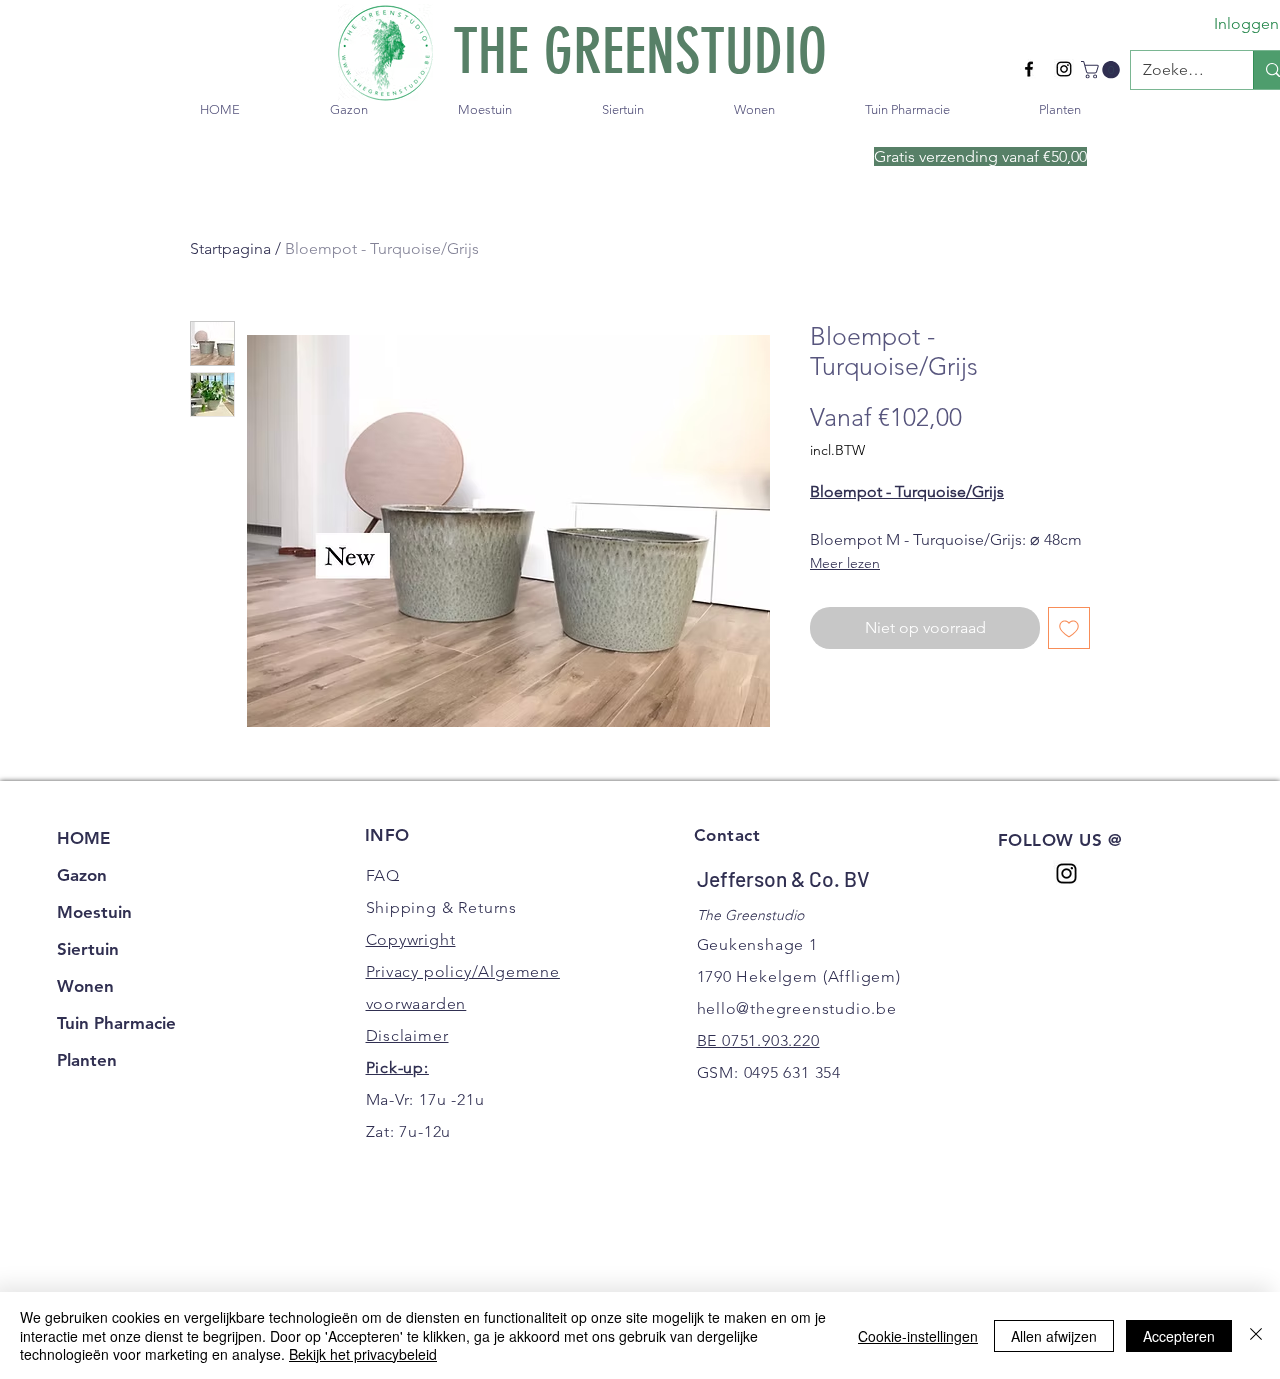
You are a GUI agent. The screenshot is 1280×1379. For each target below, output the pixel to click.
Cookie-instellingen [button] (918, 1336)
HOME (83, 838)
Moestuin (94, 912)
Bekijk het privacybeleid (363, 1354)
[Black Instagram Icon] (1064, 69)
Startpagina (230, 248)
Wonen (85, 986)
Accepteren (1179, 1336)
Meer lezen (845, 563)
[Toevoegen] (1069, 628)
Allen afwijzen (1054, 1336)
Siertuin (88, 949)
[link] (1102, 70)
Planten (87, 1060)
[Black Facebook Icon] (1029, 69)
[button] (349, 110)
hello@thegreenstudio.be (797, 1008)
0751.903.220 (771, 1040)
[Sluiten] (1256, 1335)
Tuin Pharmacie (116, 1023)
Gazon (82, 875)
